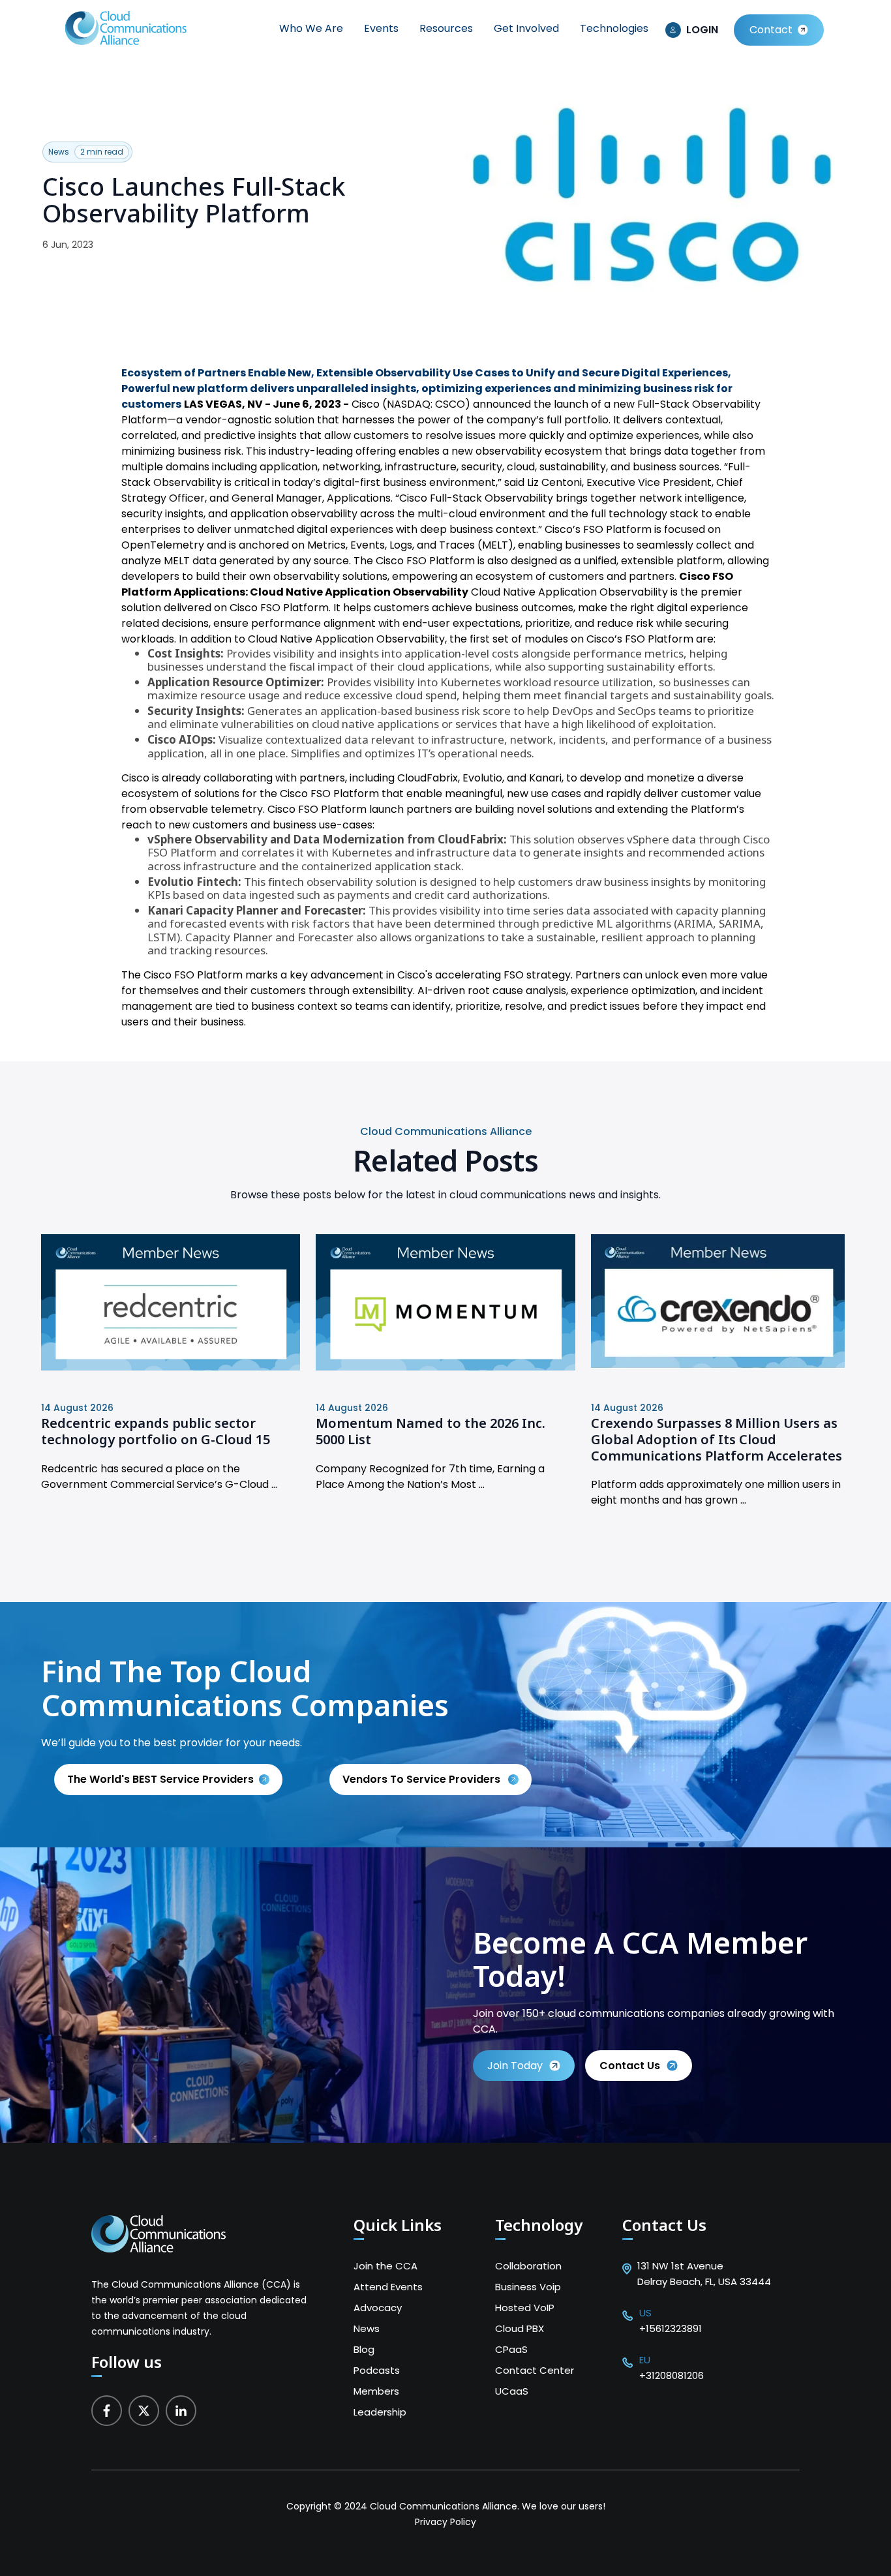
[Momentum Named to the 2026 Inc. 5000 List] (445, 1367)
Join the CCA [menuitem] (385, 2266)
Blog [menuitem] (364, 2349)
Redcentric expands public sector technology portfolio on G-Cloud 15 (156, 1431)
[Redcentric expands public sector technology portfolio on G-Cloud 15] (171, 1367)
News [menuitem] (367, 2328)
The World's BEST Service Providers (160, 1779)
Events (381, 28)
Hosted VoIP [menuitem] (525, 2308)
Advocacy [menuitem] (378, 2308)
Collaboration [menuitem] (528, 2266)
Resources (446, 28)
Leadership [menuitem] (380, 2412)
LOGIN (702, 30)
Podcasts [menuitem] (377, 2370)
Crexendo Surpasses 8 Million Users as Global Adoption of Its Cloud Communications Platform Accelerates (717, 1439)
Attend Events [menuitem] (388, 2287)
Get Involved (526, 28)
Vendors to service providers (423, 1779)
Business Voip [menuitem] (528, 2287)
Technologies (614, 28)
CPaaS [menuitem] (511, 2349)
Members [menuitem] (376, 2391)
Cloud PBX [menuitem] (520, 2328)
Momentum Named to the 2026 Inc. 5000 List (430, 1431)
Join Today (515, 2066)
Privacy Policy (445, 2522)
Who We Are (311, 28)
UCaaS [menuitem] (512, 2391)
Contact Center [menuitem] (535, 2370)
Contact (771, 30)
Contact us (630, 2066)
